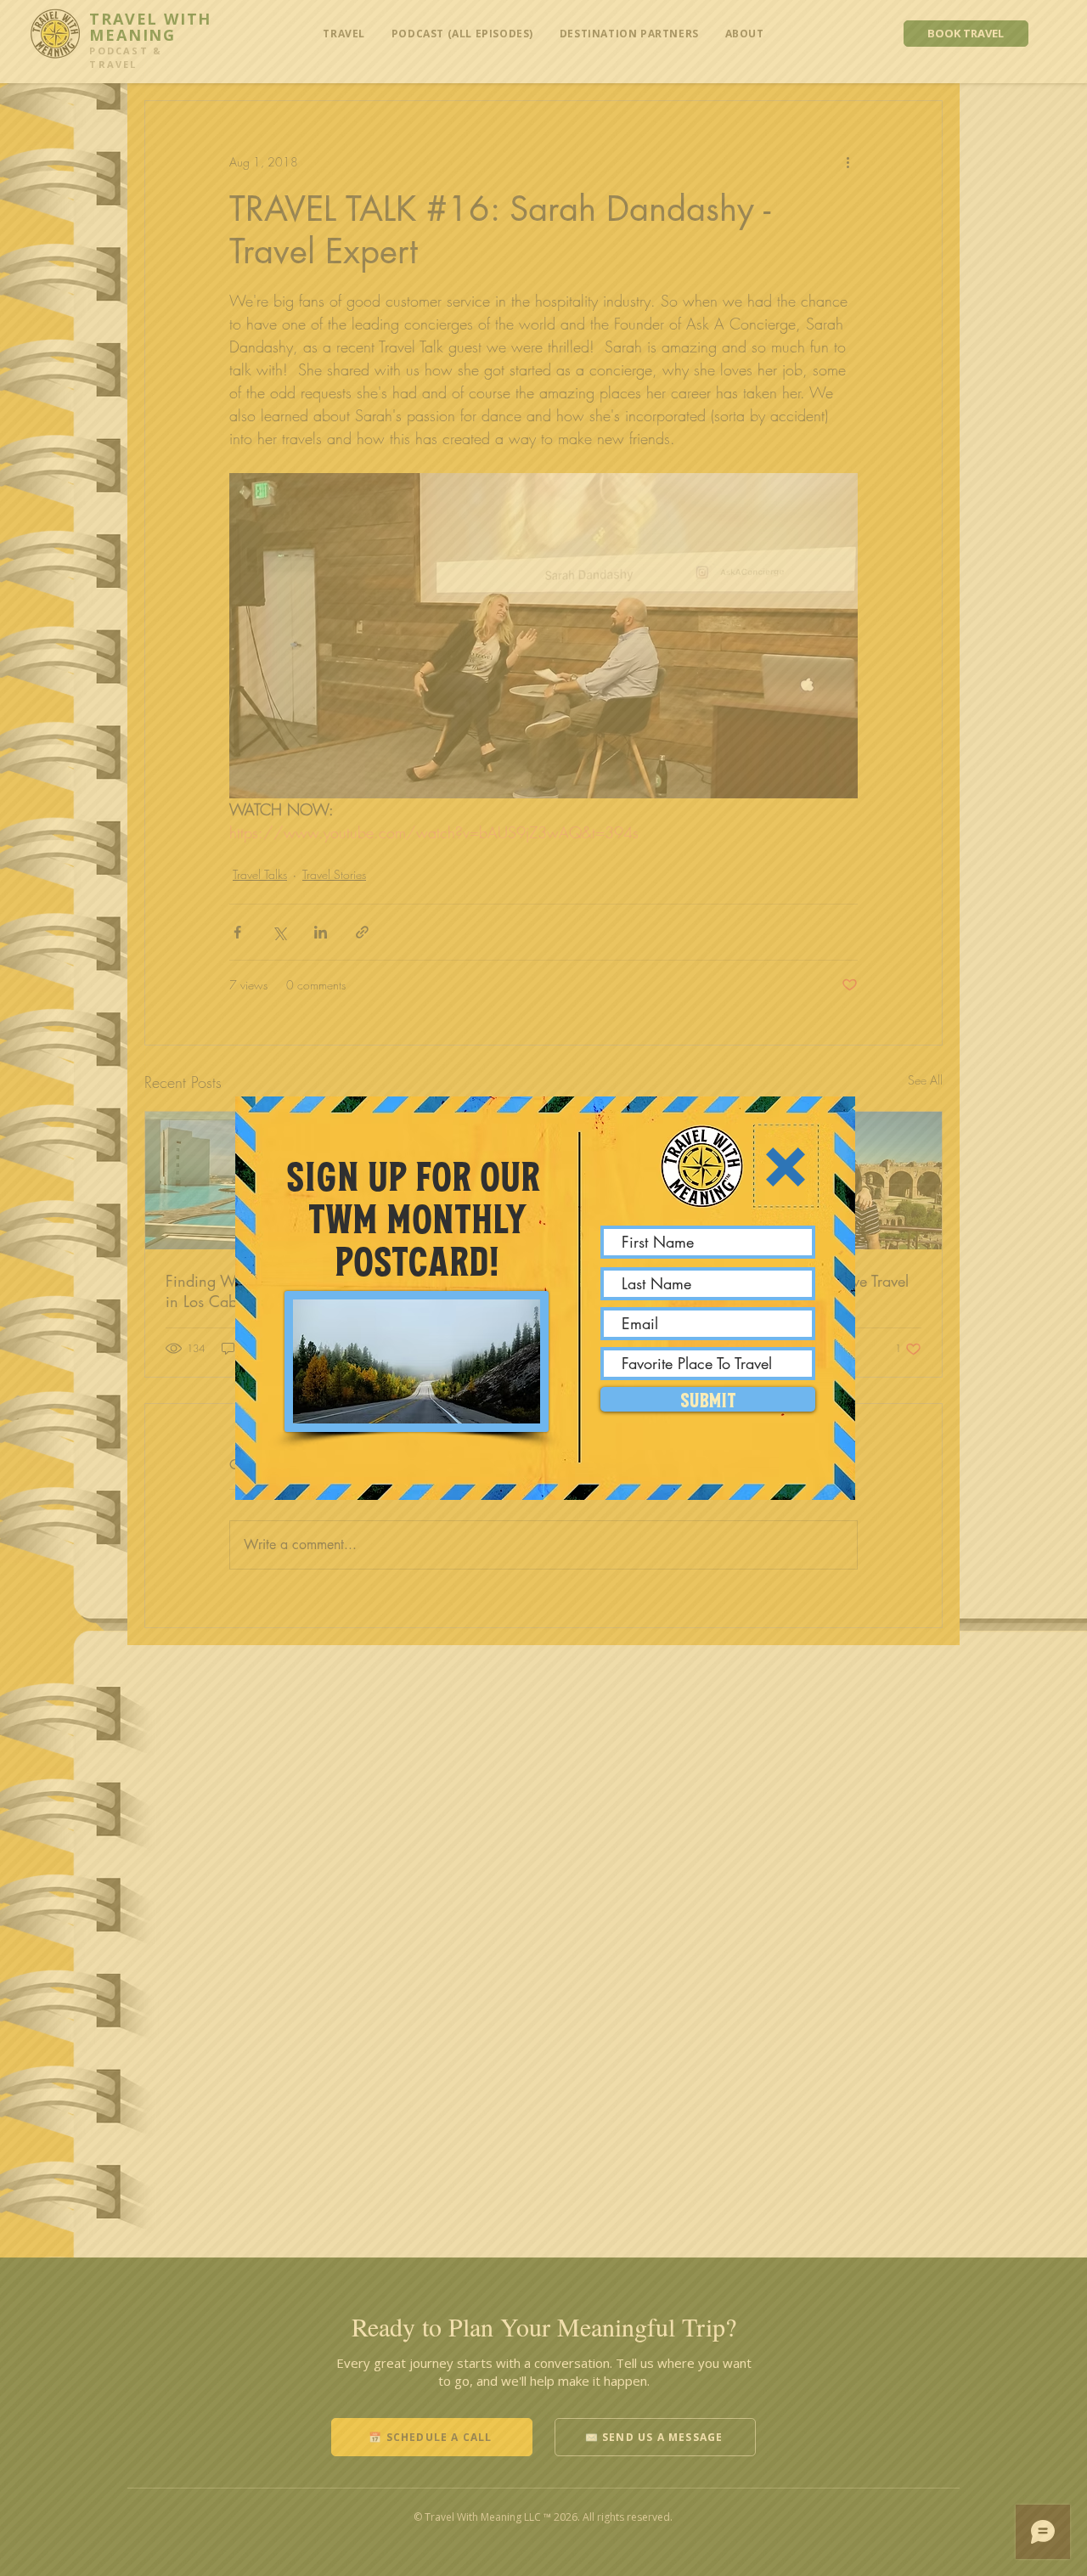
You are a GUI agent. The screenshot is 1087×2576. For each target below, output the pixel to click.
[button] (786, 1167)
